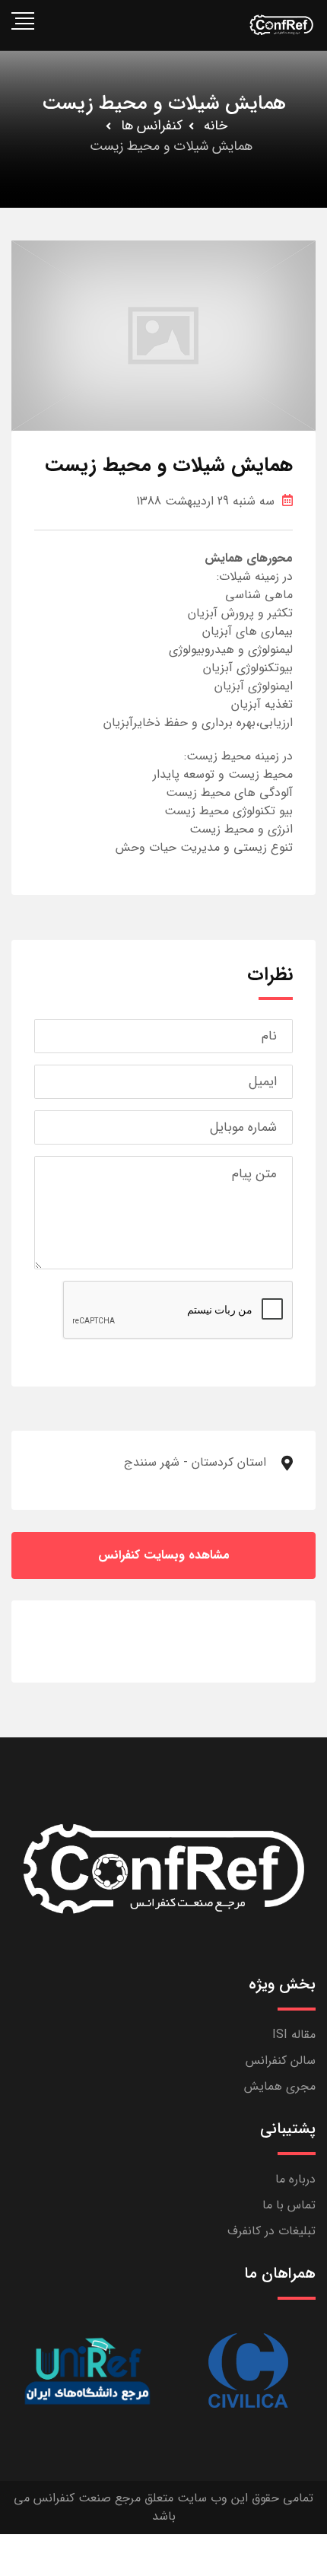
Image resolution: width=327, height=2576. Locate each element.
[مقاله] (247, 2371)
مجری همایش (280, 2086)
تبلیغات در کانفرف (271, 2231)
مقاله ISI (294, 2035)
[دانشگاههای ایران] (87, 2371)
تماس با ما (289, 2205)
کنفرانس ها (152, 126)
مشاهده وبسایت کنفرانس (164, 1555)
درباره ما (295, 2179)
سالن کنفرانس (281, 2060)
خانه (216, 126)
